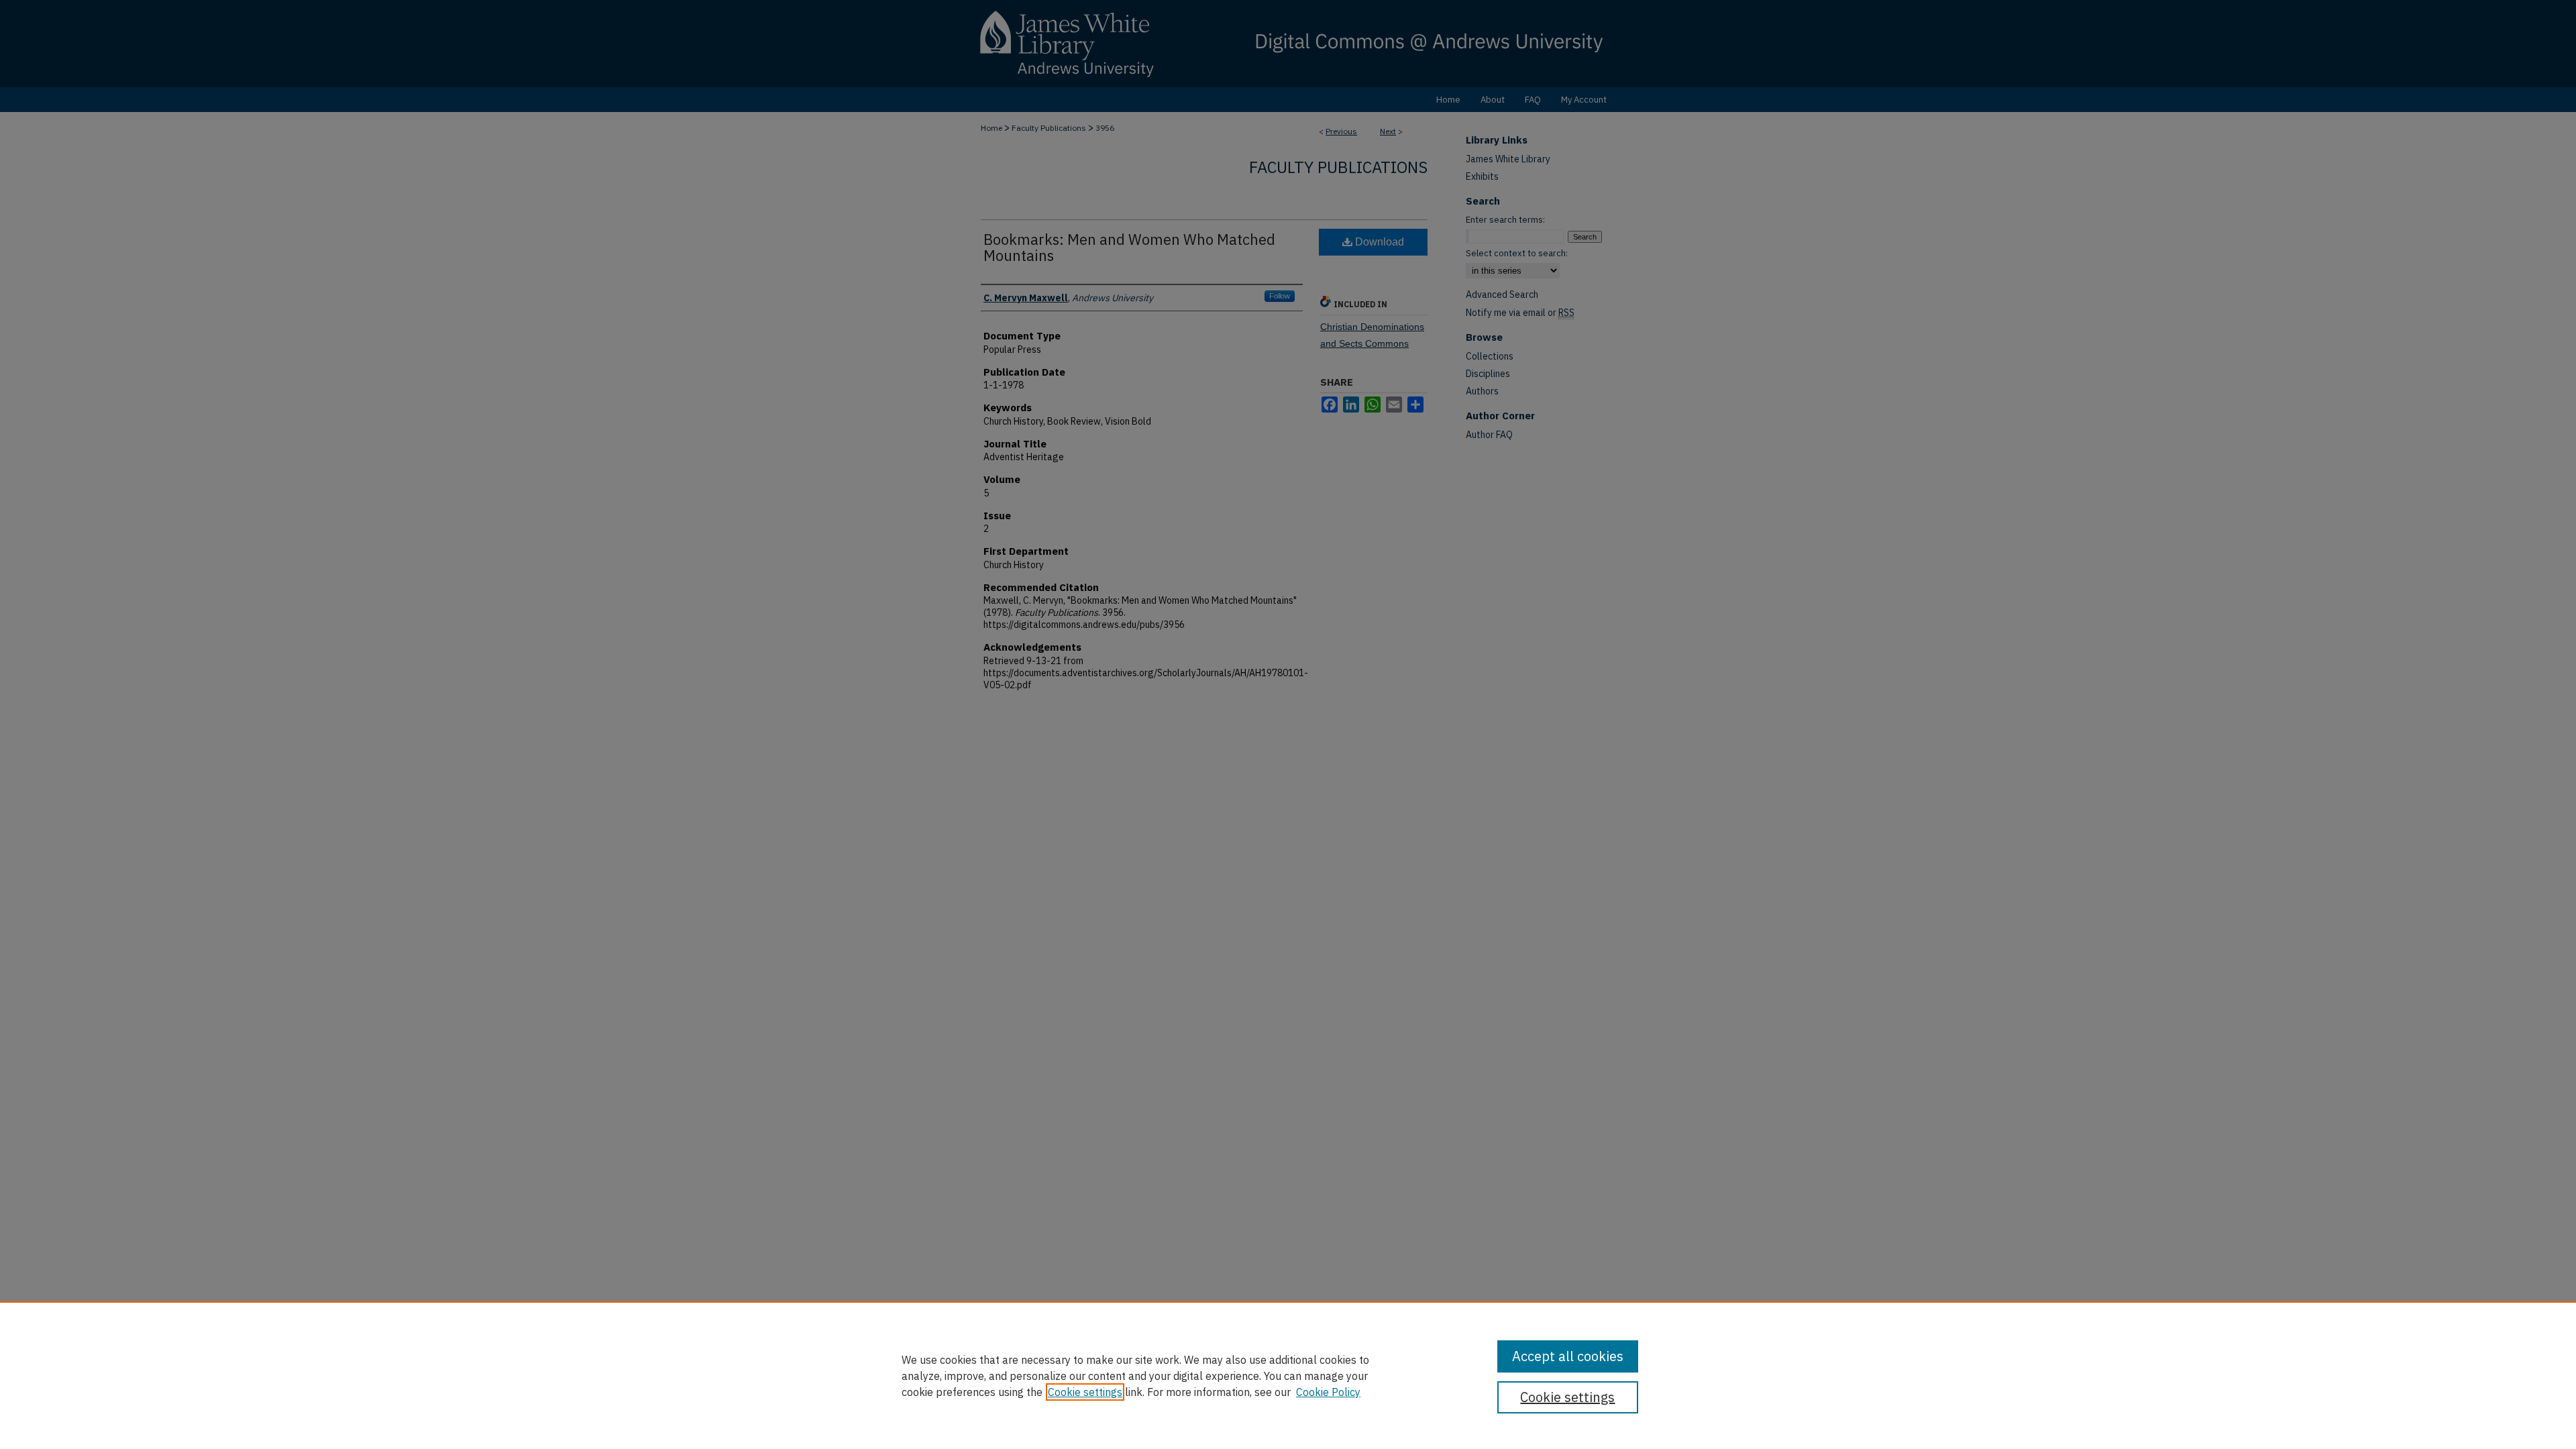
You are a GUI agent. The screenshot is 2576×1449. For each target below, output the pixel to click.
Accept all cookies (1568, 1356)
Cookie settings (1085, 1392)
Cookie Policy (1328, 1392)
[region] (1288, 1375)
